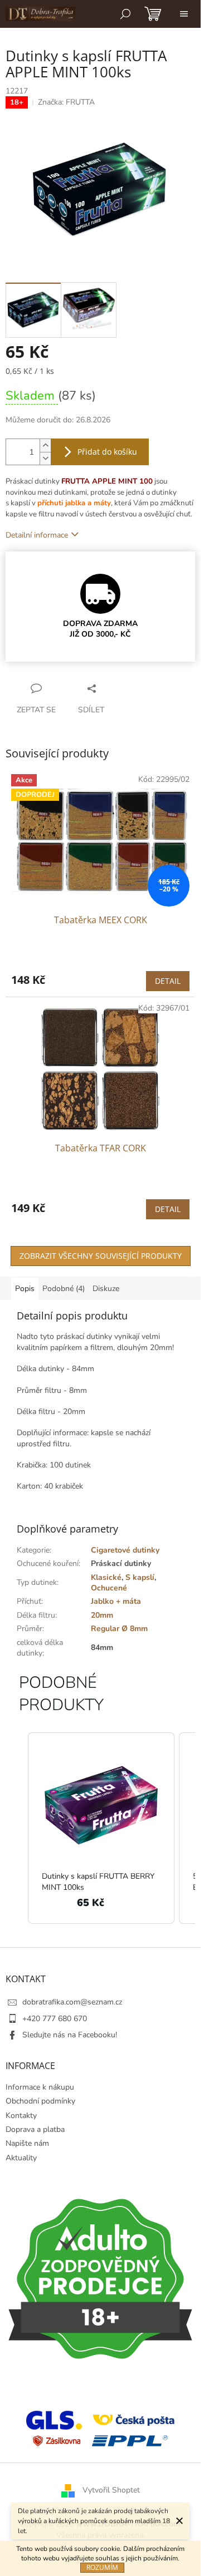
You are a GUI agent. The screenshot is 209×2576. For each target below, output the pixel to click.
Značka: (66, 102)
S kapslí (140, 1577)
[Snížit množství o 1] (45, 458)
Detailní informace (37, 535)
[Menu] (184, 14)
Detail (168, 981)
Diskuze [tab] (106, 1289)
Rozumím (102, 2567)
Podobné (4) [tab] (64, 1289)
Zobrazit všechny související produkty (101, 1256)
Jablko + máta (116, 1601)
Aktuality (21, 2158)
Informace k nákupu (40, 2087)
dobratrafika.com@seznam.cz (72, 2002)
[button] (17, 1828)
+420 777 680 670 (55, 2019)
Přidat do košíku (107, 452)
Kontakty (21, 2116)
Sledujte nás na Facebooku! (70, 2035)
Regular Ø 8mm (119, 1629)
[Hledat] (125, 14)
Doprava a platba (35, 2129)
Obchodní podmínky (40, 2101)
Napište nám (27, 2143)
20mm (102, 1615)
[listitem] (101, 1828)
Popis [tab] (25, 1289)
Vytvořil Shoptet (111, 2491)
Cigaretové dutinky (125, 1550)
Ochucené (109, 1588)
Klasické (106, 1577)
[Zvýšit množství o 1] (45, 445)
